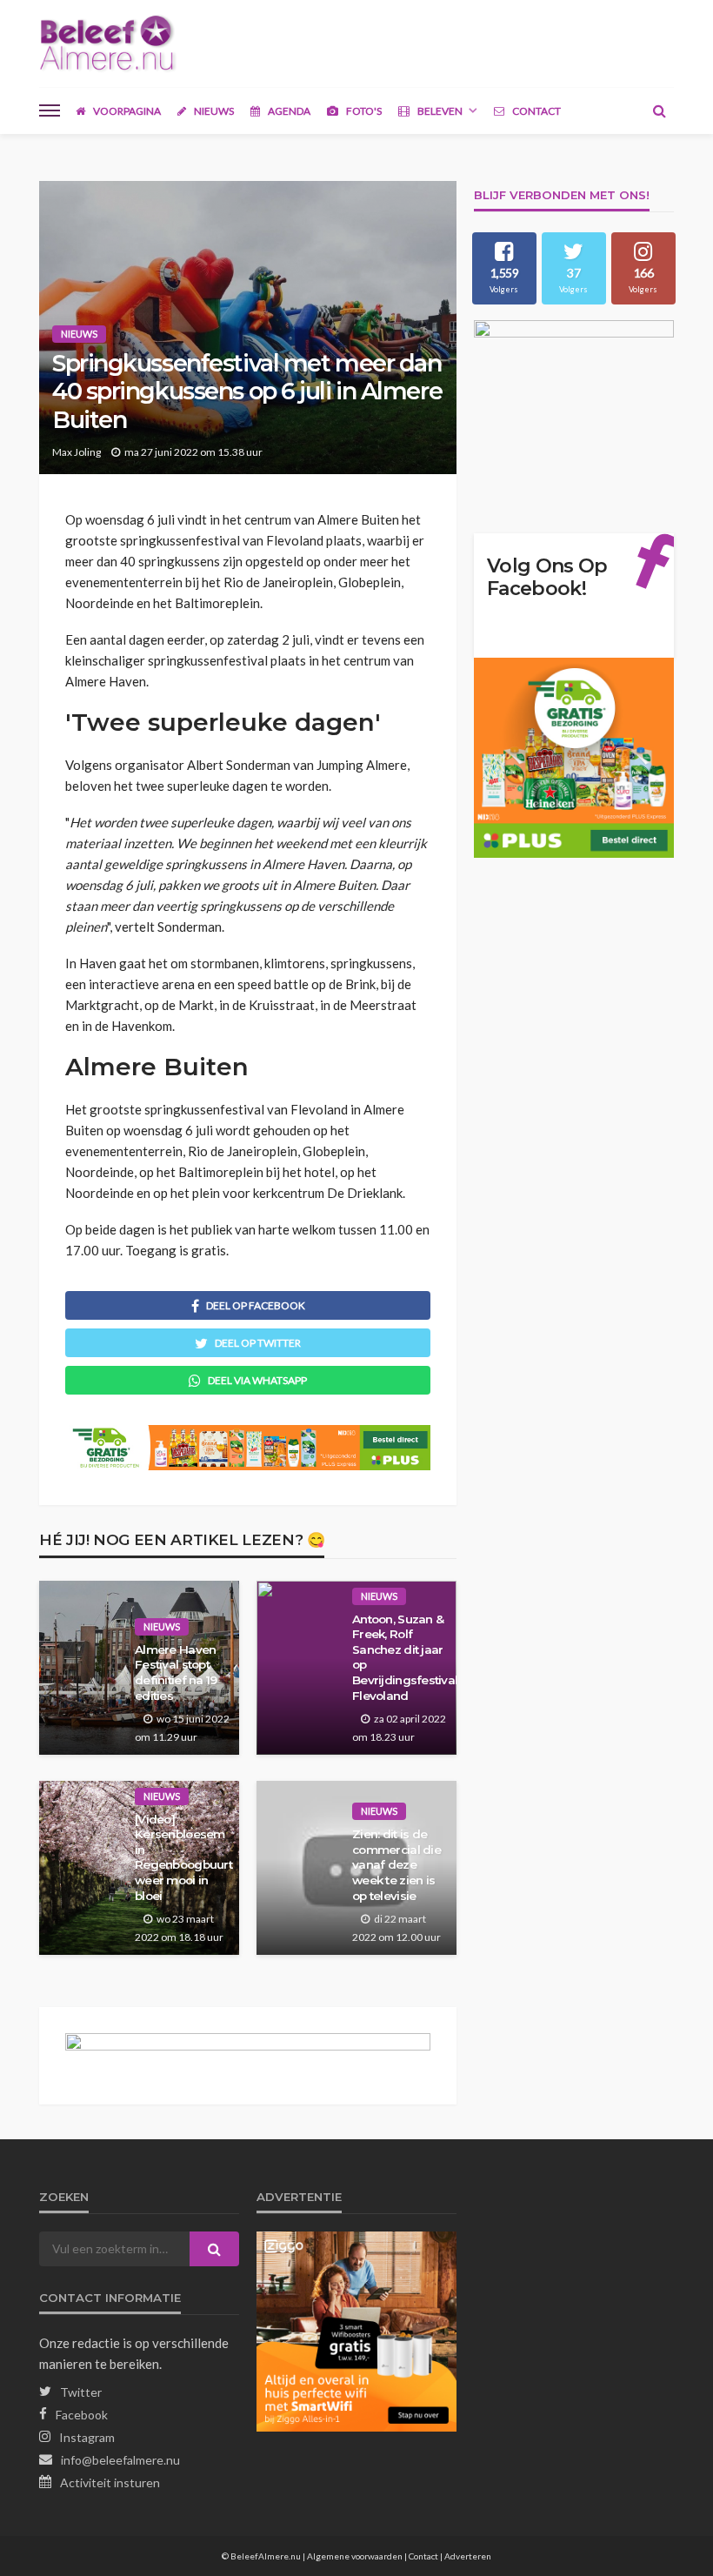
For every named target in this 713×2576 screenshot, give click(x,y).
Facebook (82, 2415)
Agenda (288, 111)
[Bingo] (110, 35)
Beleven (439, 111)
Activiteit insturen (110, 2482)
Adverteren (468, 2556)
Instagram (87, 2437)
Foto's (363, 111)
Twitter (81, 2392)
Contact (536, 111)
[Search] (659, 110)
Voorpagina (126, 111)
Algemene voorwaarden (355, 2556)
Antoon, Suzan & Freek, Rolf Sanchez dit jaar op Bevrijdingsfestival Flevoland (400, 1657)
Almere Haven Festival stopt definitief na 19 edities (176, 1673)
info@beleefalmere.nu (120, 2460)
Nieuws (213, 111)
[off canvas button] (50, 110)
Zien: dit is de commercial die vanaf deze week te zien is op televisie (396, 1864)
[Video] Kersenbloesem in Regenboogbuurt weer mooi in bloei (183, 1857)
